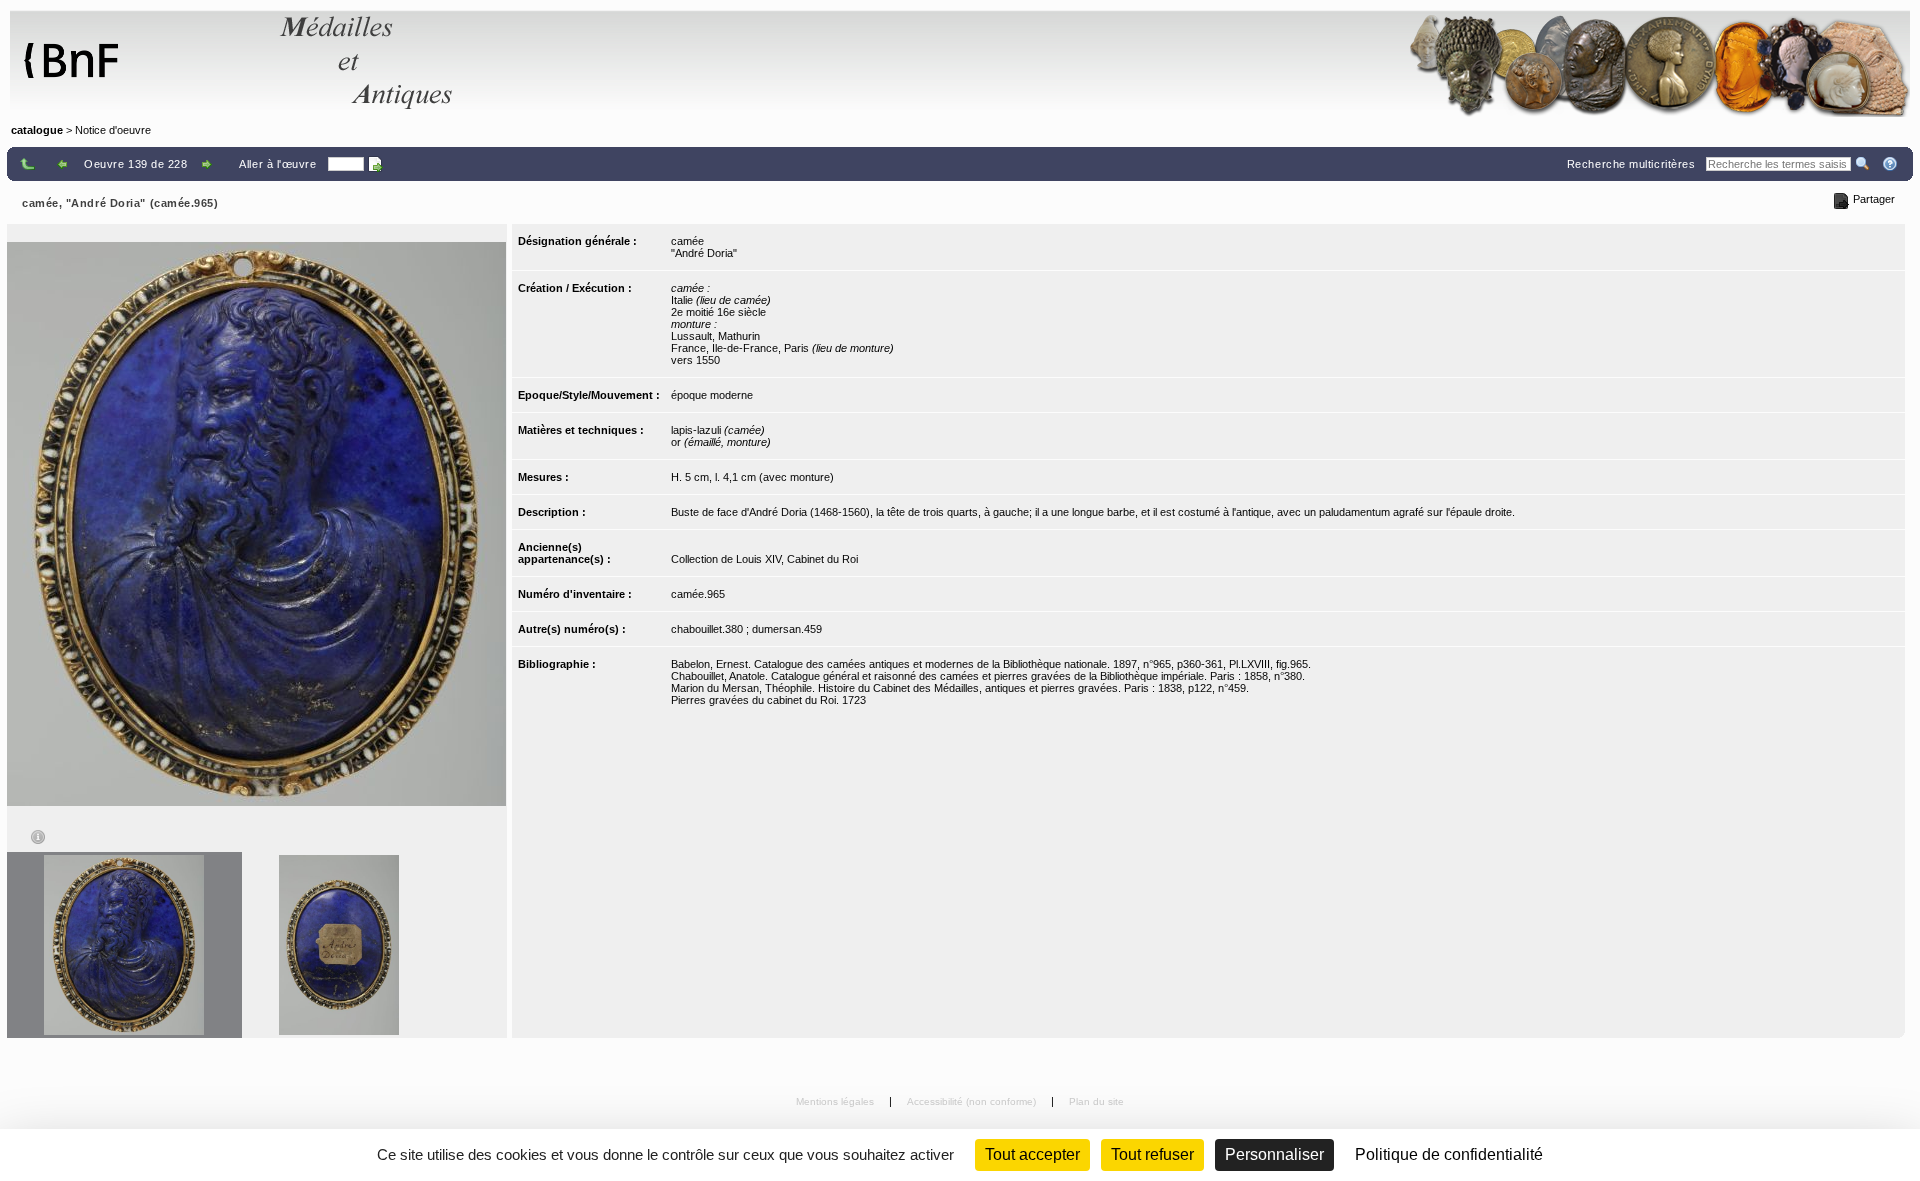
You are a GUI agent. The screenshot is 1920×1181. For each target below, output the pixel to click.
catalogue (37, 130)
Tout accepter (1032, 1154)
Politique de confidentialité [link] (1449, 1154)
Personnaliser (1274, 1154)
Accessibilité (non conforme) (973, 1101)
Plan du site (1096, 1101)
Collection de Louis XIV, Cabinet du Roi (764, 559)
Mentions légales (836, 1101)
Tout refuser (1152, 1154)
